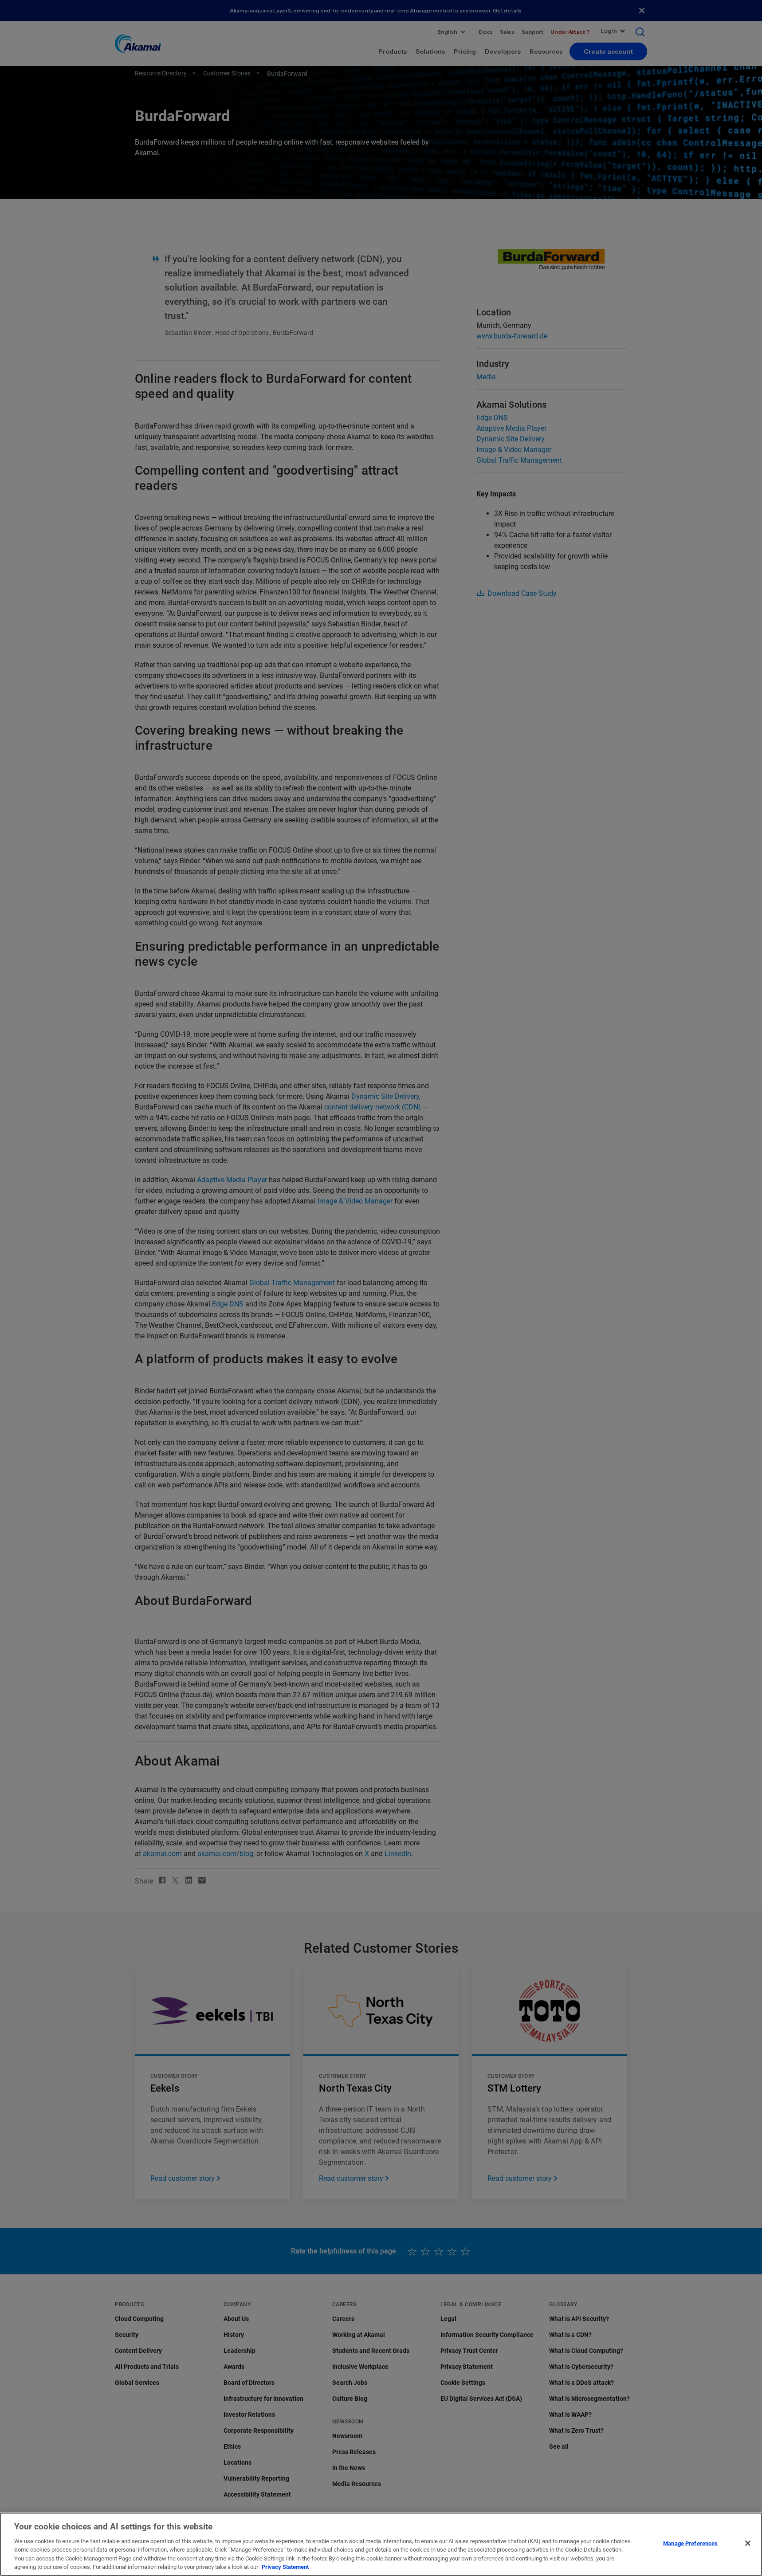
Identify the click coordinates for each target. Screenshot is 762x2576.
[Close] (748, 2543)
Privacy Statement (285, 2567)
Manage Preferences (690, 2543)
